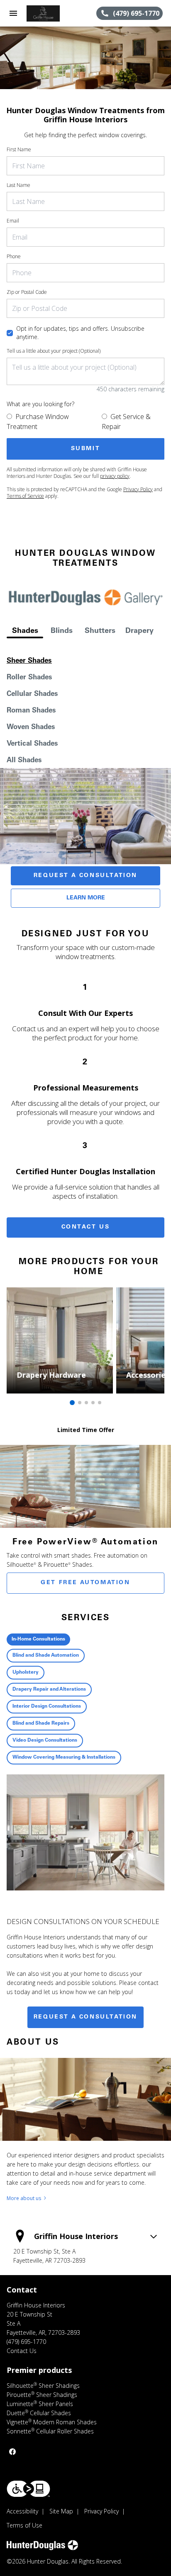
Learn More (86, 898)
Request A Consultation (85, 876)
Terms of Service (25, 496)
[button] (13, 13)
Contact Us (86, 1227)
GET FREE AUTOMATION (85, 1583)
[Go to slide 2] (80, 1403)
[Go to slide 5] (100, 1403)
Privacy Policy (138, 489)
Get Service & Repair (126, 422)
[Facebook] (12, 2452)
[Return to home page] (51, 13)
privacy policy (115, 476)
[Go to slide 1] (72, 1403)
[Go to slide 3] (86, 1403)
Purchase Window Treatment (38, 422)
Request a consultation (85, 2017)
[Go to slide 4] (93, 1403)
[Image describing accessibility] (28, 2489)
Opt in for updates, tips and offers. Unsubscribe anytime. (80, 333)
